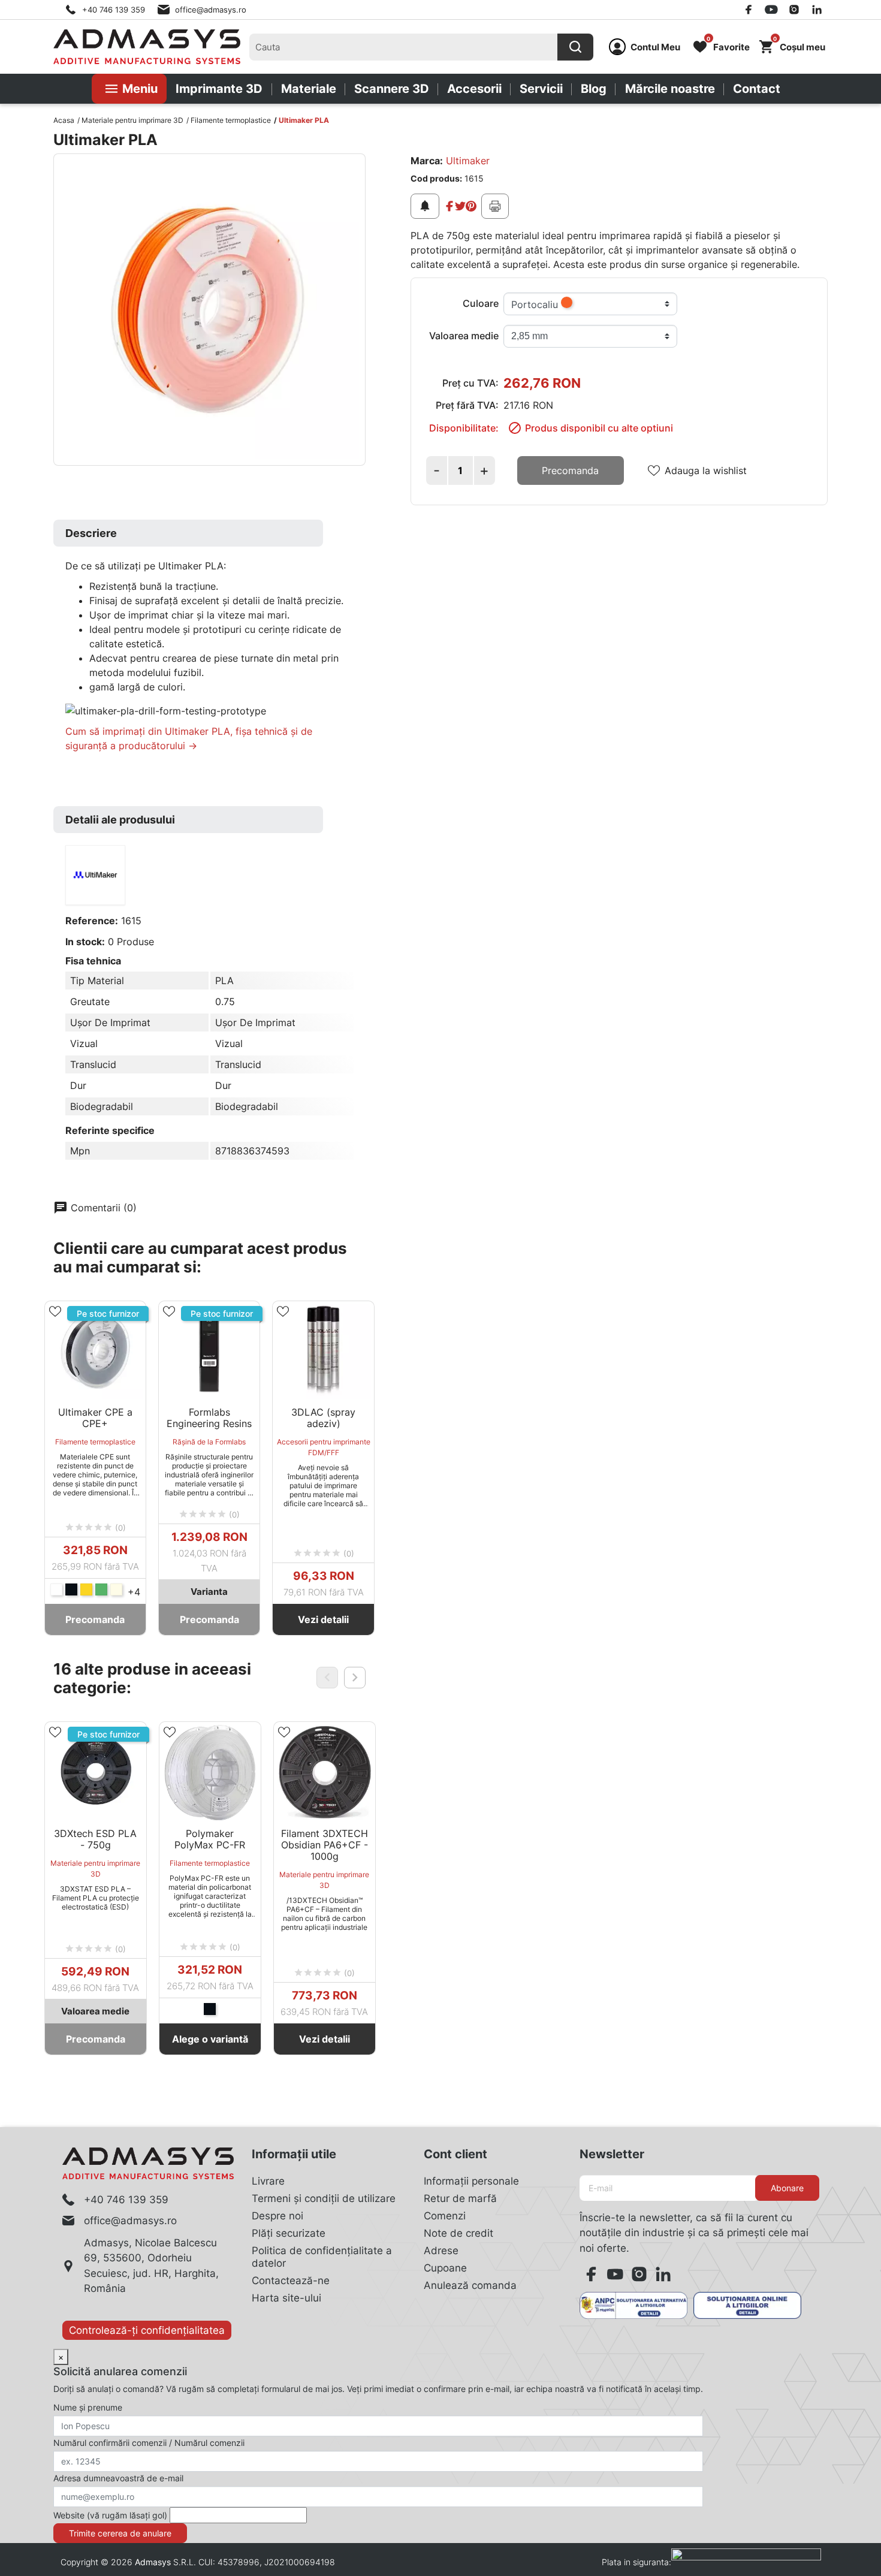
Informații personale (471, 2181)
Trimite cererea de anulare (120, 2533)
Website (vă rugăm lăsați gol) (110, 2515)
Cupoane (445, 2268)
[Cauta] (575, 47)
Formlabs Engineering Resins (209, 1418)
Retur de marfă (460, 2198)
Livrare (268, 2181)
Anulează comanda (470, 2285)
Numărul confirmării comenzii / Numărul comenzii (149, 2443)
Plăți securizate (289, 2233)
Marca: (427, 161)
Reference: (92, 921)
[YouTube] (771, 10)
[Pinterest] (471, 206)
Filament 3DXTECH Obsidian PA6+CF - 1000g (325, 1845)
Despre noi (277, 2216)
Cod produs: (436, 178)
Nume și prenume (88, 2407)
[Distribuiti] (449, 206)
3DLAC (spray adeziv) (323, 1418)
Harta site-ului (286, 2298)
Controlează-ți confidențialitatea (147, 2330)
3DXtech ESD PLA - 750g (95, 1839)
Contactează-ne (291, 2281)
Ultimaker (468, 161)
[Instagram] (794, 10)
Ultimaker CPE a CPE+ (95, 1418)
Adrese (441, 2251)
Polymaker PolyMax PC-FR (210, 1839)
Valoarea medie (464, 336)
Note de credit (458, 2233)
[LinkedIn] (817, 10)
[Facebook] (749, 10)
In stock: (85, 942)
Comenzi (445, 2216)
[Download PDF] (495, 206)
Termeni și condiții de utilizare (324, 2198)
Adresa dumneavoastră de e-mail (118, 2478)
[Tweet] (460, 206)
